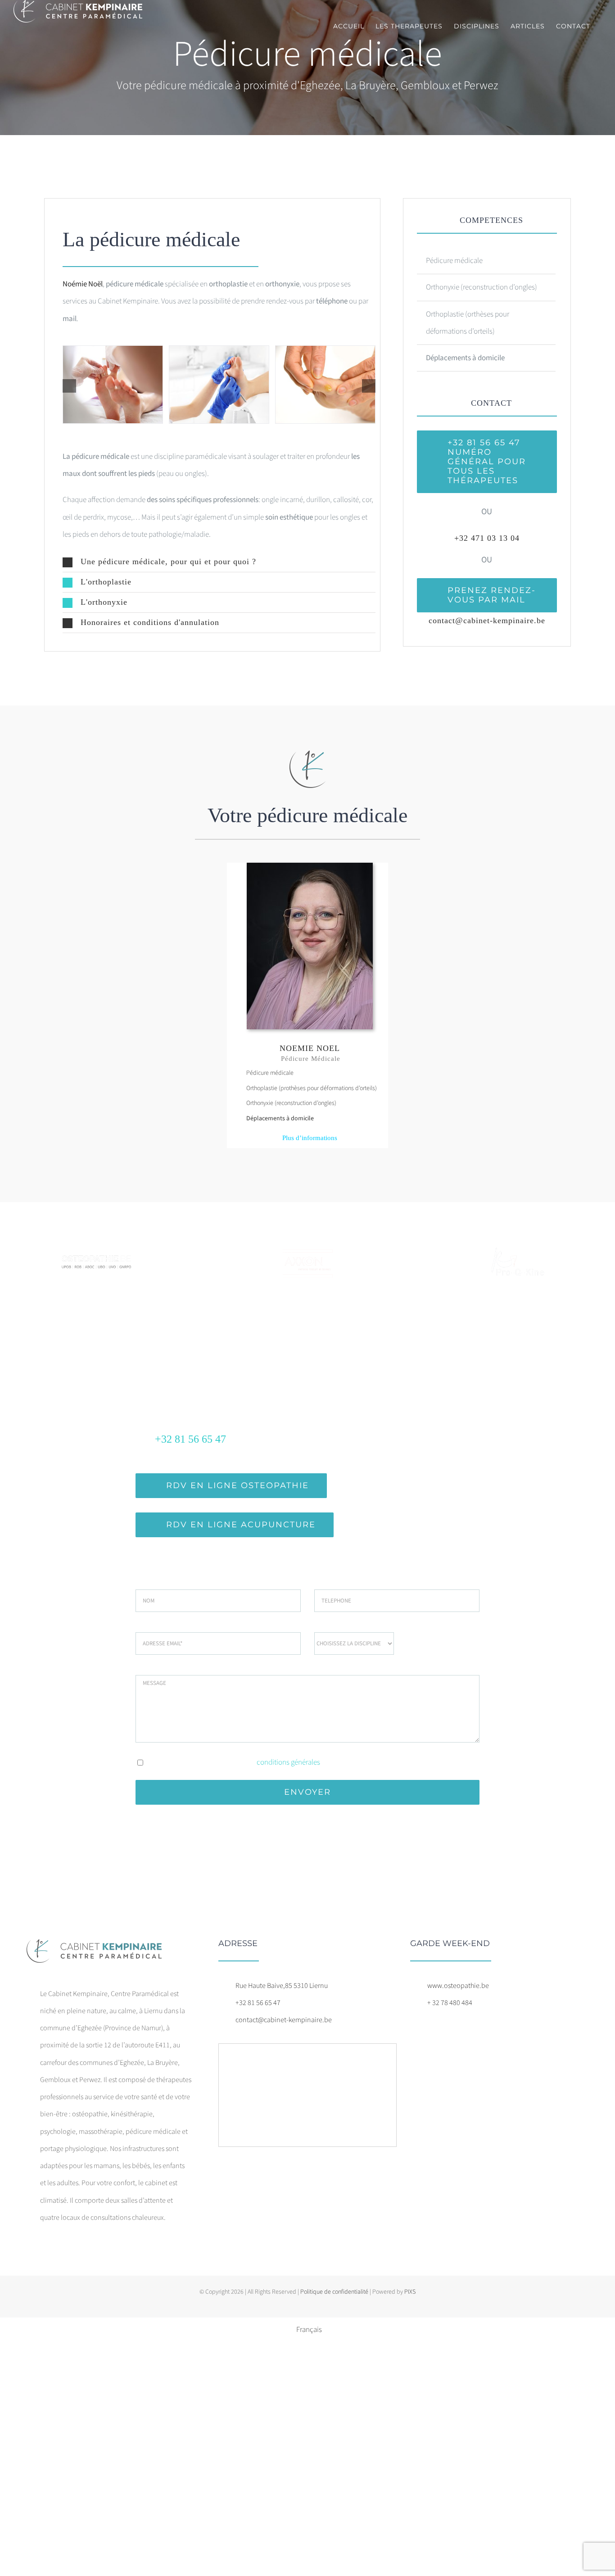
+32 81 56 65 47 (258, 2003)
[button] (219, 562)
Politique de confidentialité (334, 2292)
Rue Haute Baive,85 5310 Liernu (282, 1986)
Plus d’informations (310, 1138)
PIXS (410, 2292)
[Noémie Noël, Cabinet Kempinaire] (310, 866)
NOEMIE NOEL (310, 1048)
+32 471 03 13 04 (487, 538)
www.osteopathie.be (458, 1986)
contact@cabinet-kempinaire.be (487, 620)
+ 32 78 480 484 (450, 2003)
